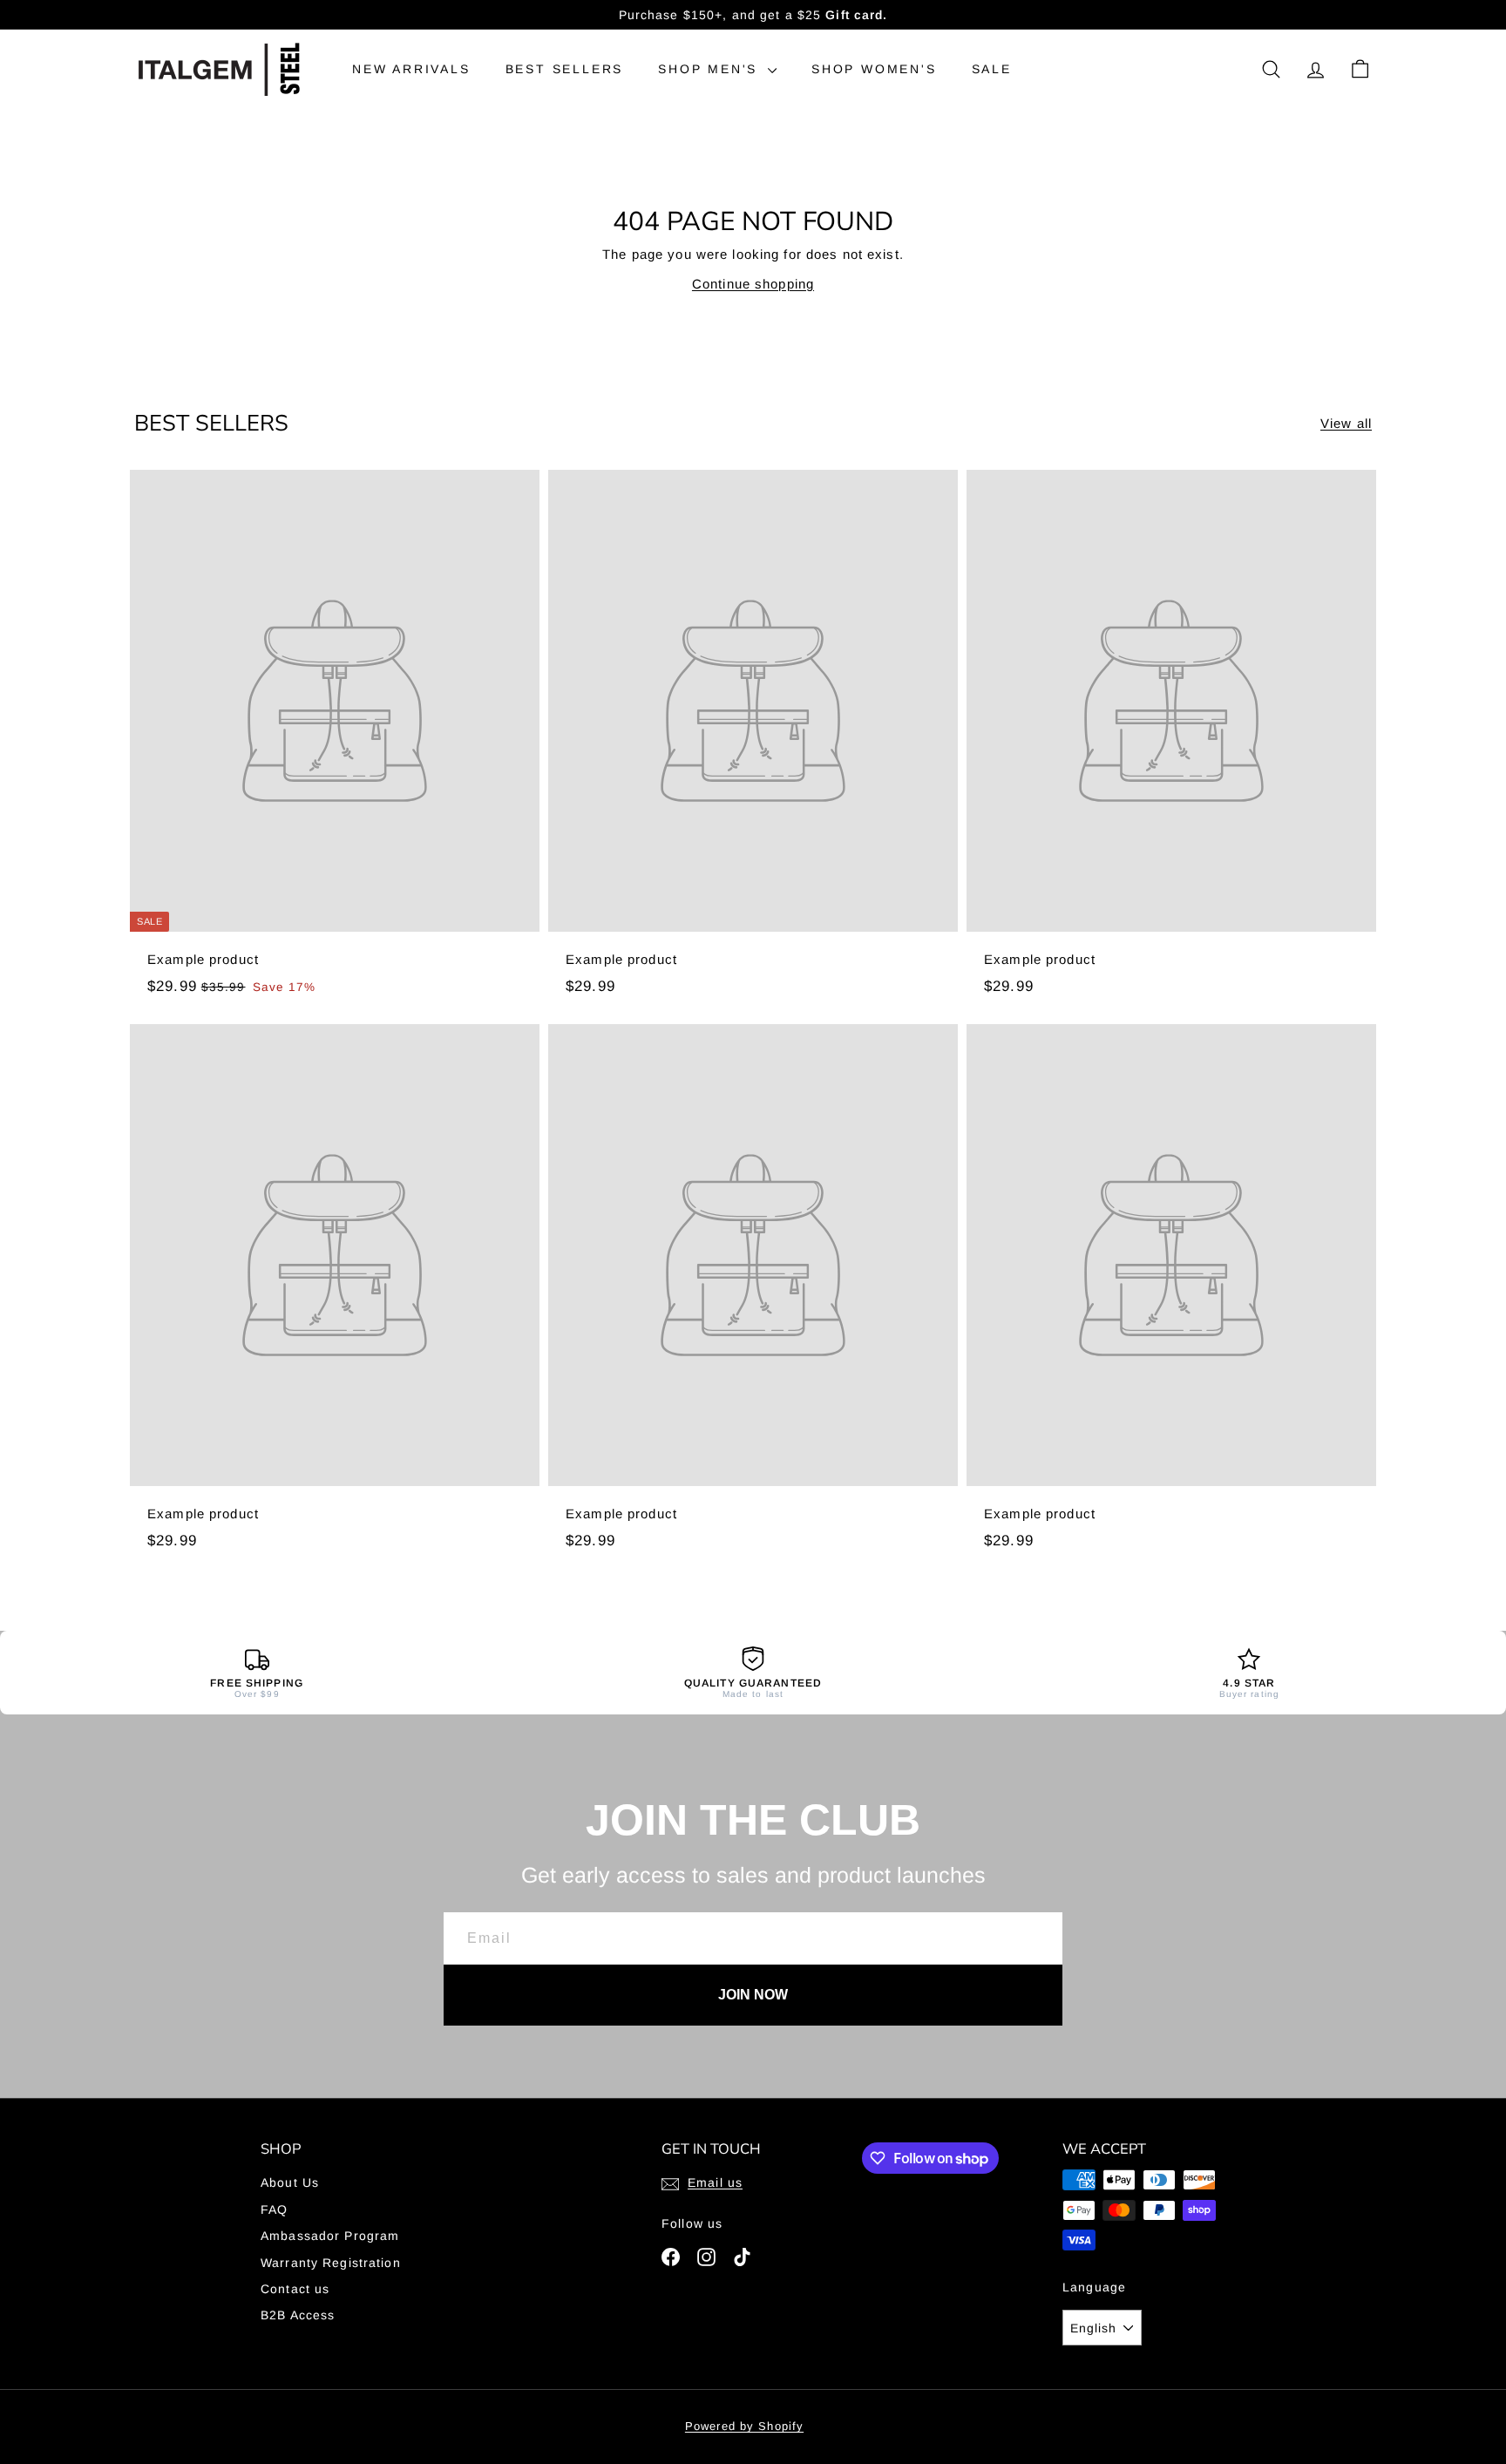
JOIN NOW (753, 1995)
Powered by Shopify (744, 2426)
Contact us (295, 2289)
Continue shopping (753, 284)
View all (1346, 423)
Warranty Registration (331, 2263)
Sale (992, 69)
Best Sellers (565, 69)
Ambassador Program (330, 2236)
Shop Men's (711, 69)
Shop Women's (874, 69)
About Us (290, 2182)
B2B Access (298, 2315)
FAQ (274, 2209)
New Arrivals (411, 69)
